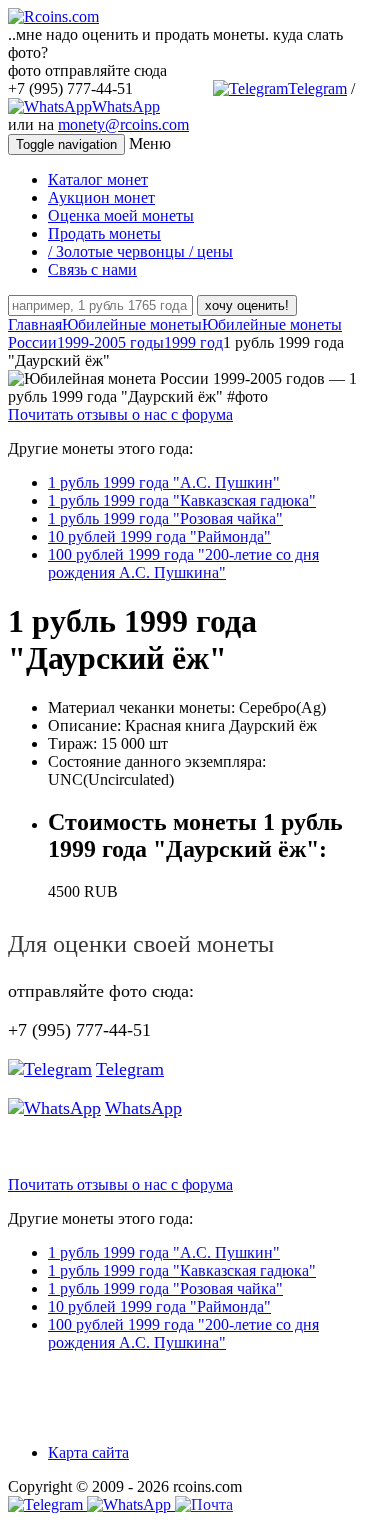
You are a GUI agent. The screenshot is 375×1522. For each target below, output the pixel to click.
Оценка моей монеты (121, 215)
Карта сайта (88, 1452)
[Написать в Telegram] (47, 1504)
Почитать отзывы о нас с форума (120, 414)
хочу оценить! (247, 305)
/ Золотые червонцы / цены (140, 251)
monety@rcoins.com (123, 124)
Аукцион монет (101, 197)
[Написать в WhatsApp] (131, 1504)
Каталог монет (98, 179)
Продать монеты (104, 233)
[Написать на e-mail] (204, 1500)
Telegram (317, 88)
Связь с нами (92, 269)
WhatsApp (126, 106)
